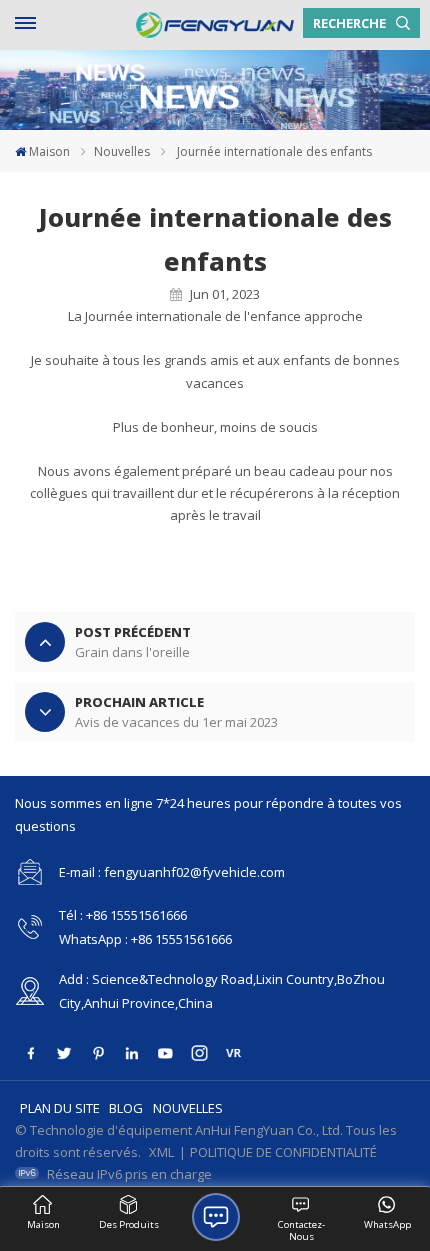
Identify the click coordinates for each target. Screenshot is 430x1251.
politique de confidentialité (283, 1152)
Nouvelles (122, 151)
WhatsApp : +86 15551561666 (145, 939)
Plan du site (60, 1108)
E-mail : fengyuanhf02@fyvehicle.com (172, 872)
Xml (161, 1152)
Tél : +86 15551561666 (123, 915)
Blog (126, 1108)
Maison (49, 151)
